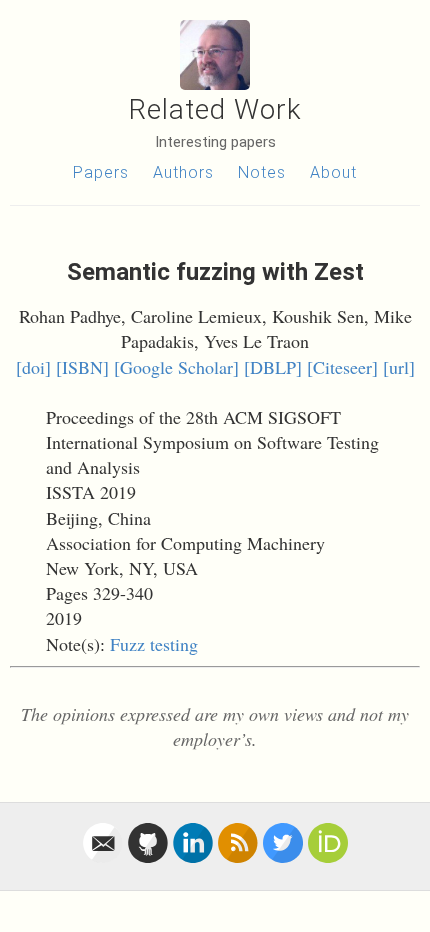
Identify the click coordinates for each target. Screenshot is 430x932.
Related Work (215, 109)
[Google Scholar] (176, 367)
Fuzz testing (154, 644)
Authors (183, 172)
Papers (101, 172)
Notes (262, 172)
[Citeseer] (342, 367)
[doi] (33, 367)
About (333, 172)
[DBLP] (273, 367)
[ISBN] (82, 367)
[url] (399, 367)
